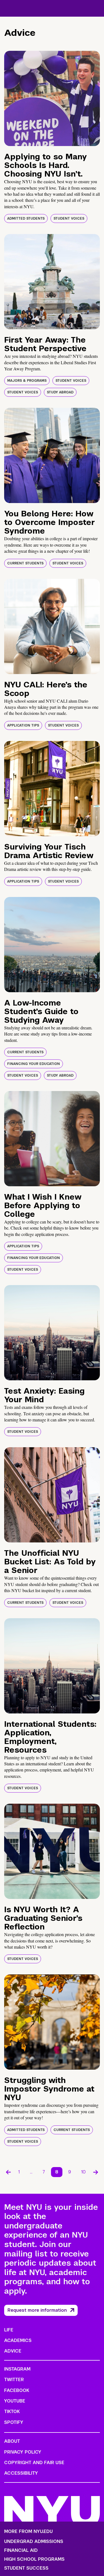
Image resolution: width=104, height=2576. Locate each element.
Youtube (15, 2401)
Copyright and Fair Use (34, 2463)
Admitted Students (26, 218)
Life (9, 2330)
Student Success (26, 2568)
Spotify (14, 2422)
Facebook (17, 2390)
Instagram (17, 2369)
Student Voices (69, 218)
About (12, 2441)
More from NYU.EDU (28, 2531)
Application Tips (23, 725)
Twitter (14, 2380)
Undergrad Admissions (34, 2542)
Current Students (25, 563)
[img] (52, 98)
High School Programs (34, 2559)
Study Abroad (60, 392)
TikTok (12, 2412)
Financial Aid (21, 2550)
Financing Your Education (34, 1064)
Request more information (37, 2310)
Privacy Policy (23, 2452)
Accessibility (21, 2473)
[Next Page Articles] (96, 2172)
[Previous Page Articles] (8, 2172)
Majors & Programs (27, 381)
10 (83, 2172)
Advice (13, 2351)
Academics (18, 2340)
